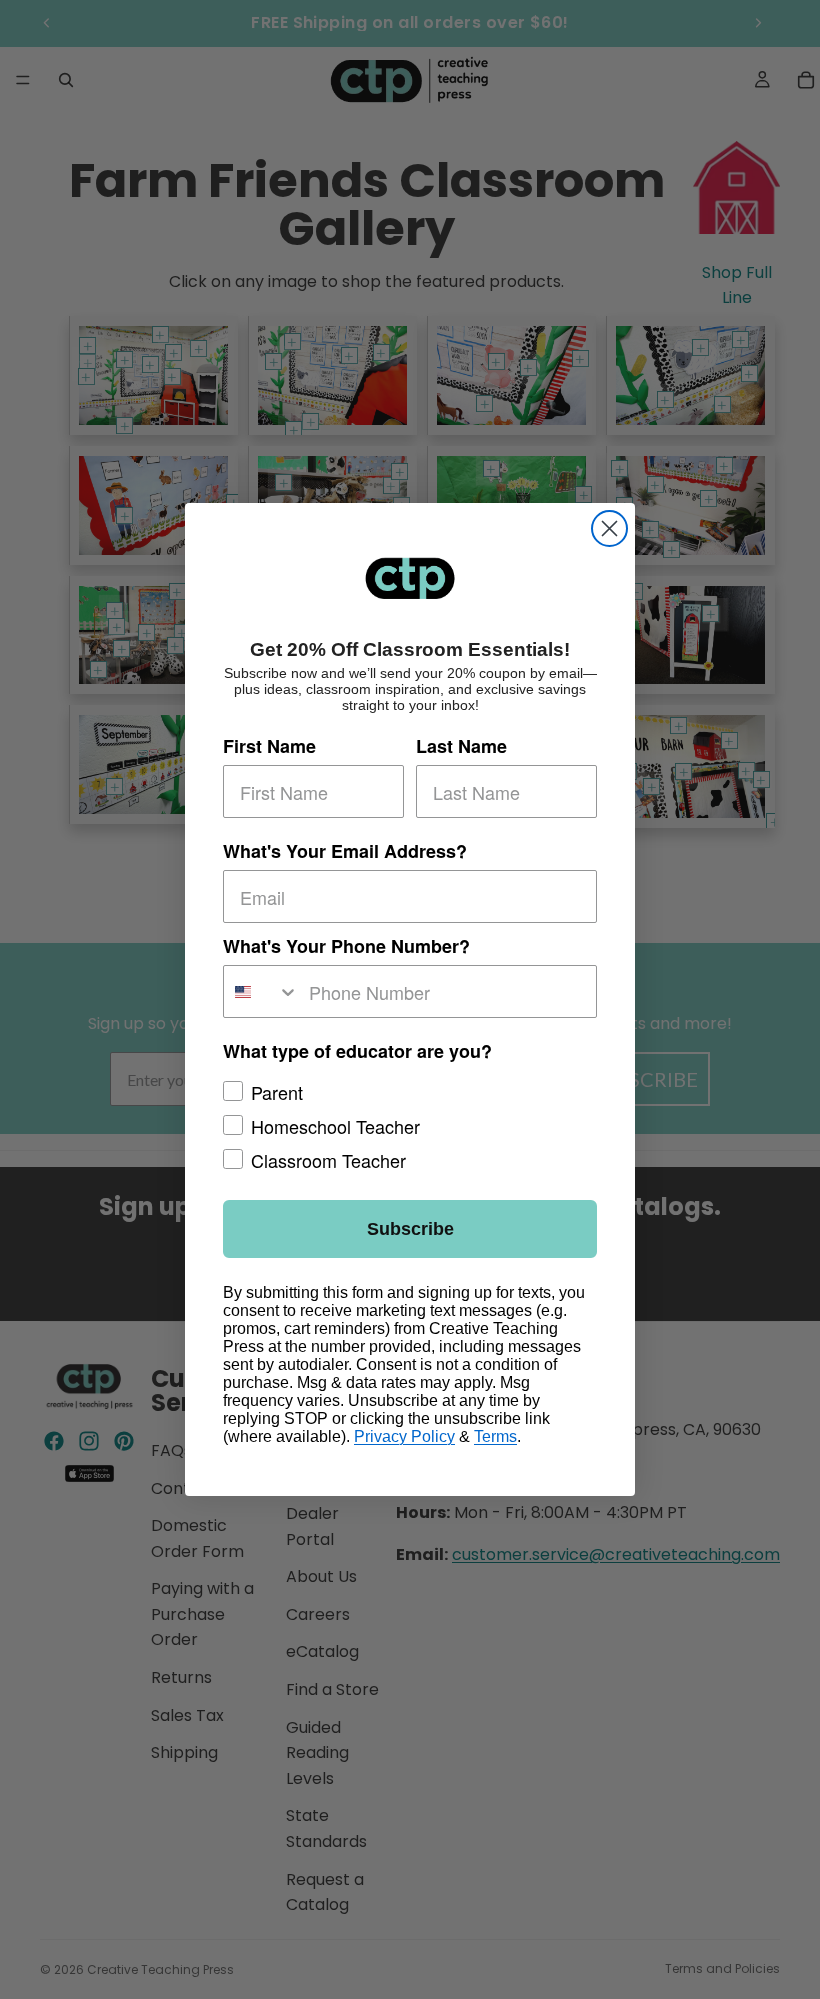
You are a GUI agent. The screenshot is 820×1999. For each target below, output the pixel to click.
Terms (495, 1436)
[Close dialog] (609, 528)
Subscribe (410, 1229)
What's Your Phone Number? (346, 946)
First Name (269, 746)
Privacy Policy (404, 1436)
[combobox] (261, 991)
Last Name (461, 746)
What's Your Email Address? (345, 851)
